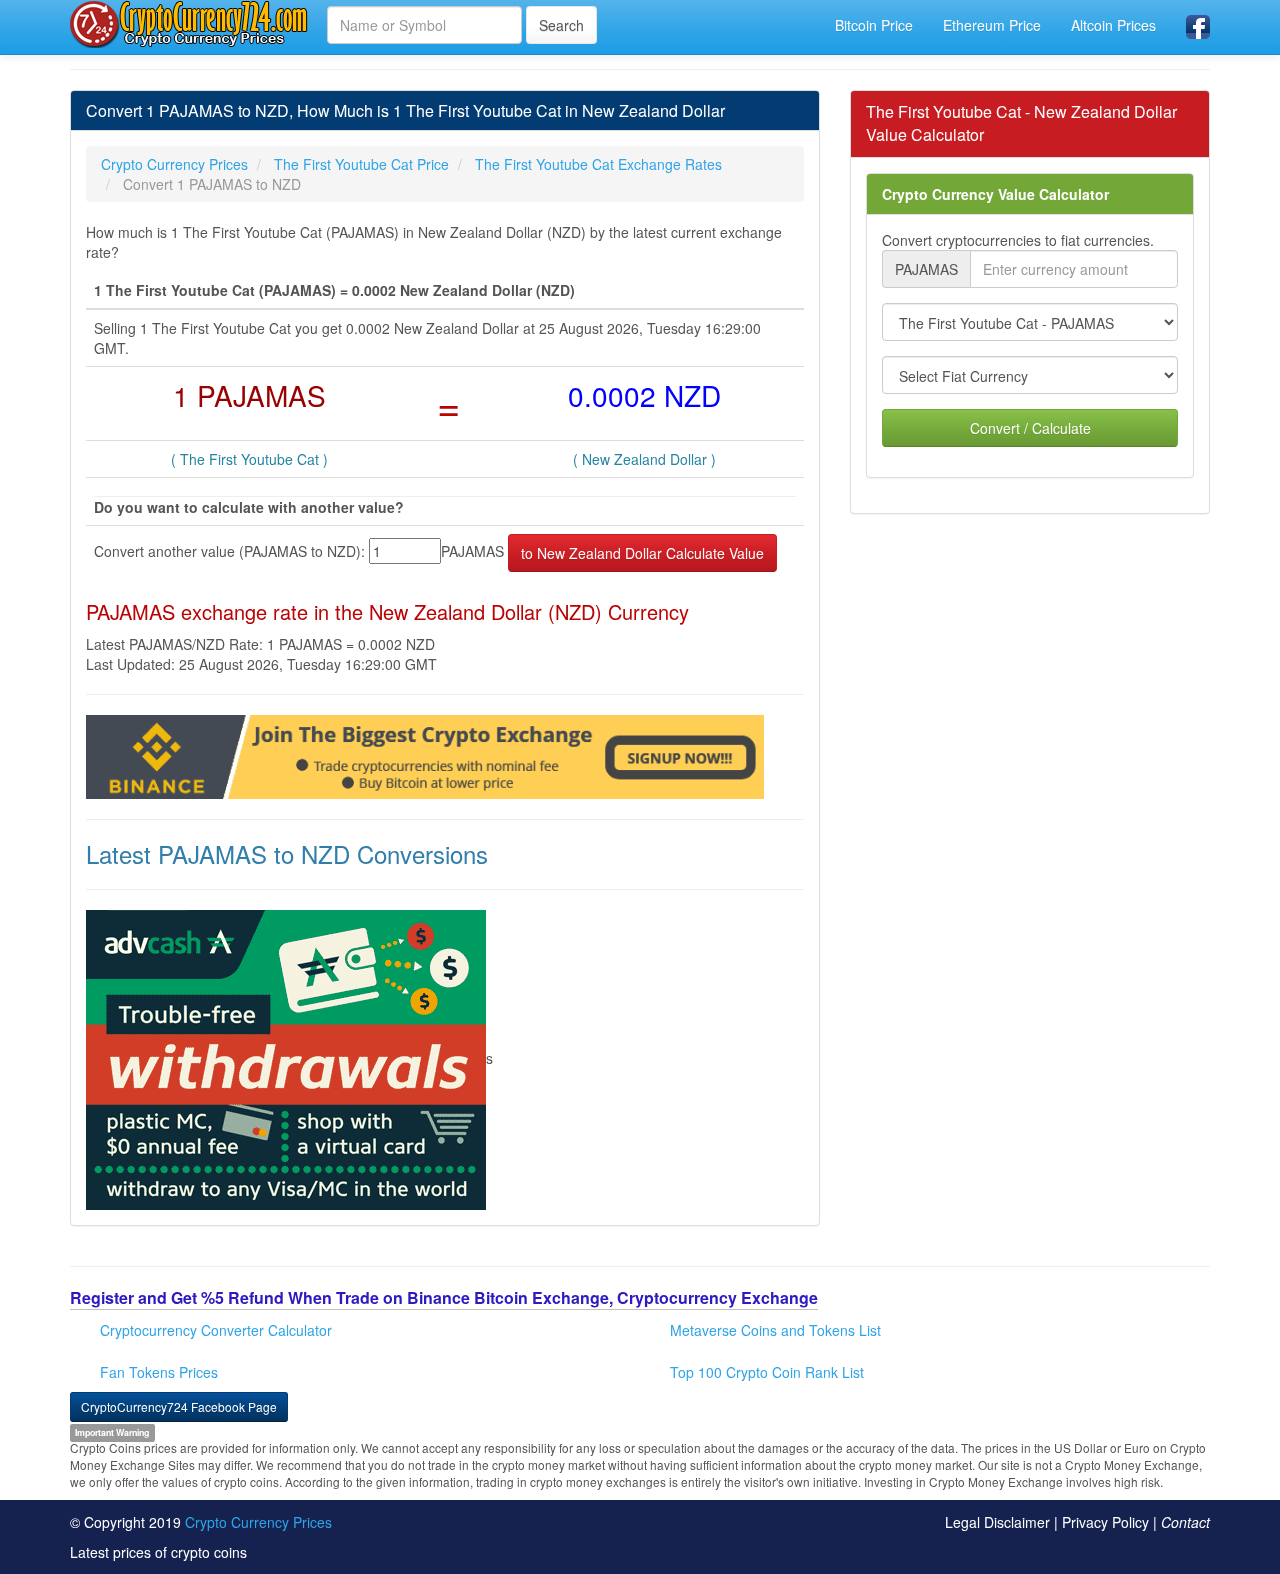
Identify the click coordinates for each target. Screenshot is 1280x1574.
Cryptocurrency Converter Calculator (216, 1330)
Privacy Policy (1105, 1522)
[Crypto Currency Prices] (191, 24)
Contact (1185, 1522)
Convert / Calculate (1030, 428)
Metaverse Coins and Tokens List (775, 1330)
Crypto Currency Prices (258, 1522)
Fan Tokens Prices (159, 1372)
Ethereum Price (992, 25)
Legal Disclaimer (997, 1522)
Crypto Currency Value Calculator (995, 194)
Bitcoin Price (874, 25)
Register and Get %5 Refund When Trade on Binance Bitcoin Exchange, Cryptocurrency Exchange (444, 1297)
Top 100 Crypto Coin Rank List (767, 1372)
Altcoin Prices (1113, 25)
